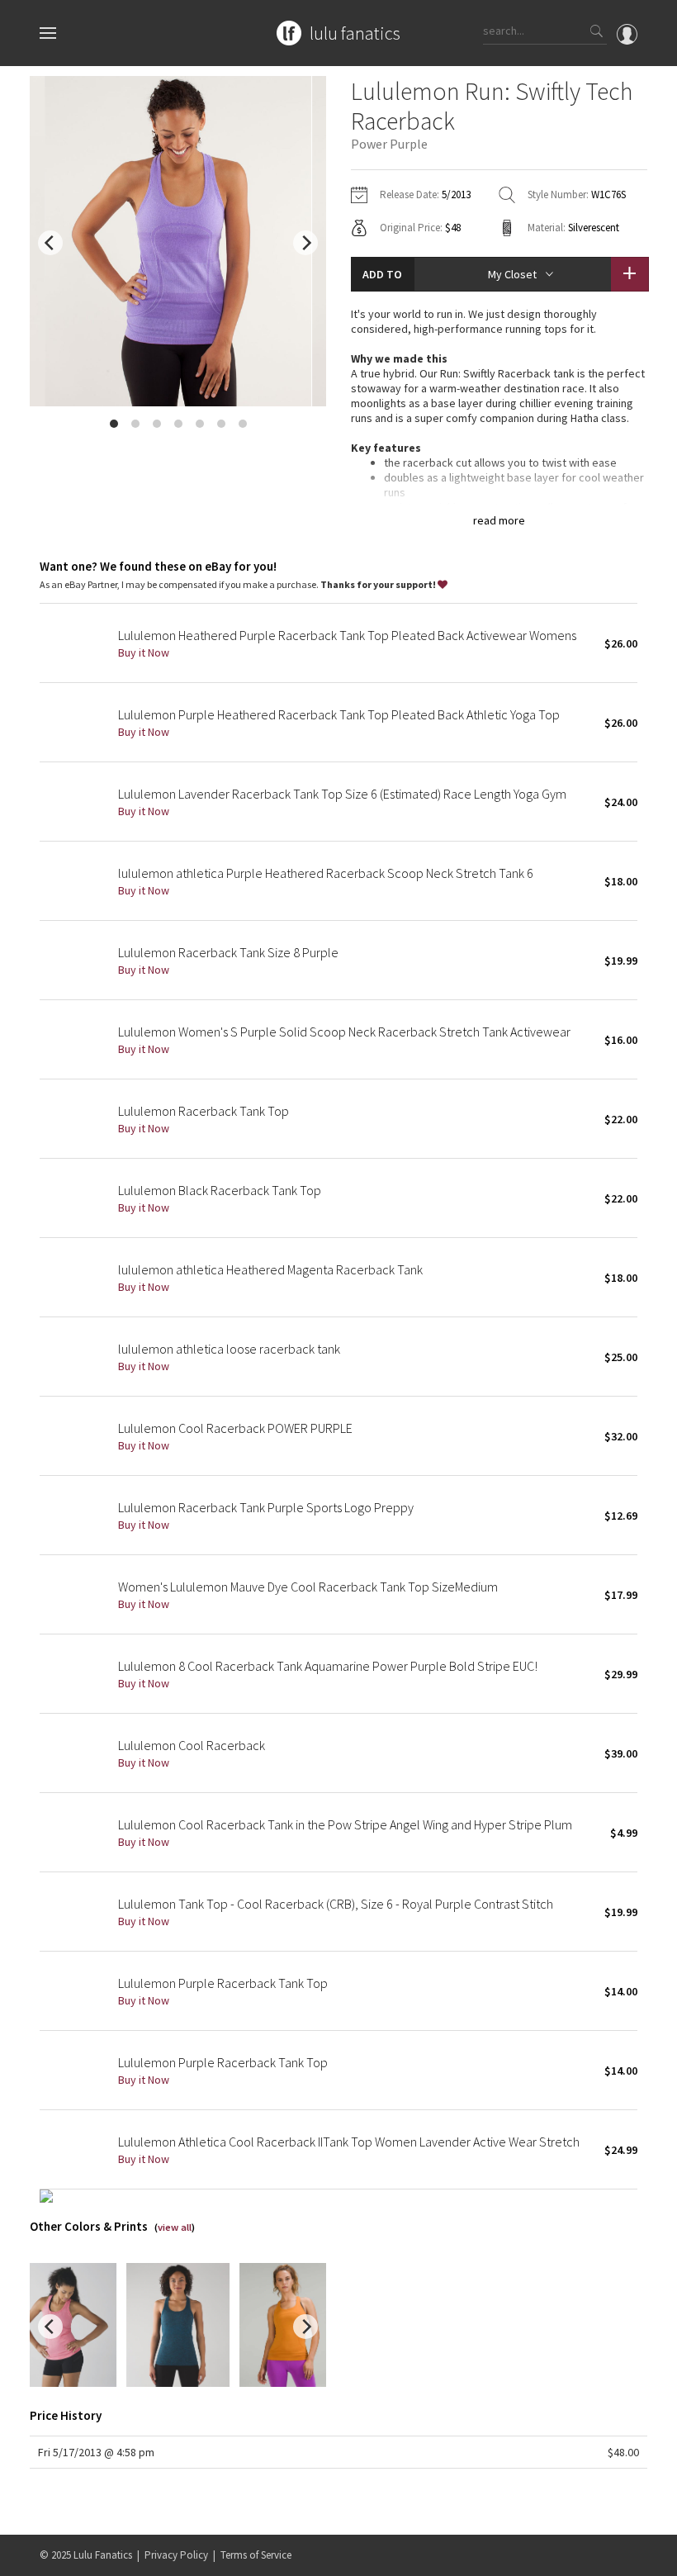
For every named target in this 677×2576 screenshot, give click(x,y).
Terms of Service (256, 2555)
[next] (305, 243)
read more (499, 520)
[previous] (50, 243)
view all (175, 2227)
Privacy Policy (176, 2555)
